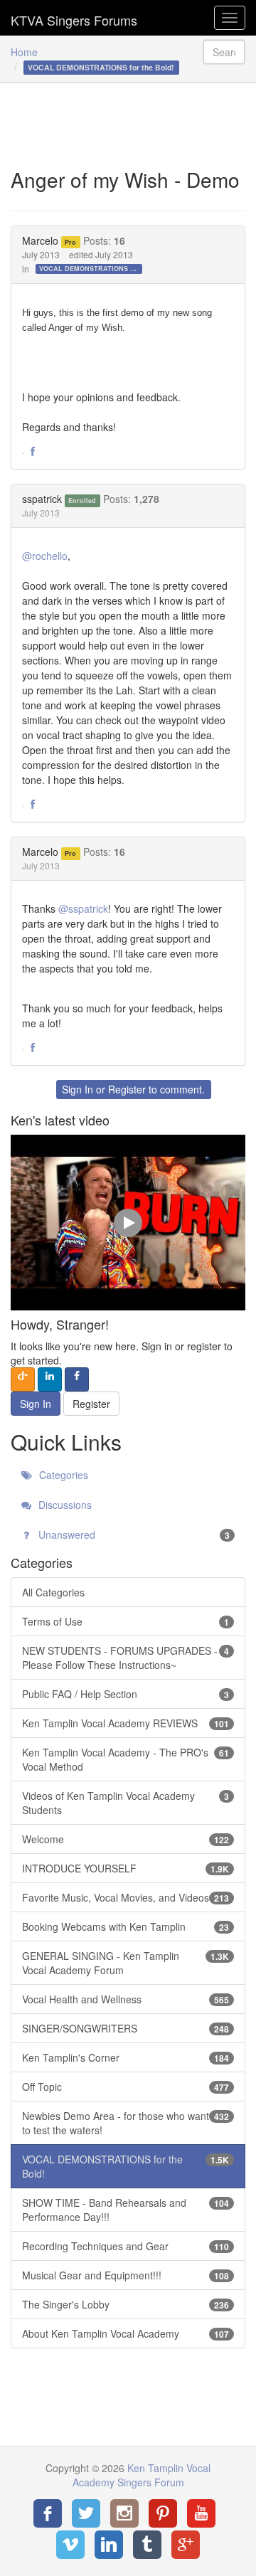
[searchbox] (224, 52)
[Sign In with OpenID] (23, 1379)
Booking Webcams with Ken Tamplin (126, 1926)
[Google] (186, 2545)
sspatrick (42, 499)
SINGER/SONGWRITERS (126, 2028)
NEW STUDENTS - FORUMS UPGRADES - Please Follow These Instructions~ (126, 1658)
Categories (62, 1475)
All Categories (53, 1592)
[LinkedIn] (109, 2545)
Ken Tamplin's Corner (126, 2057)
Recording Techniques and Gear (126, 2246)
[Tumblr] (147, 2545)
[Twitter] (86, 2513)
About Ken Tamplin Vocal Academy (126, 2333)
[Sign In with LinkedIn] (50, 1379)
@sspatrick (83, 908)
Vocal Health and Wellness (126, 1999)
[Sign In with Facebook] (77, 1379)
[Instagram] (124, 2513)
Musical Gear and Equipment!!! (126, 2275)
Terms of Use (126, 1621)
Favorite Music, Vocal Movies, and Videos (126, 1897)
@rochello (45, 556)
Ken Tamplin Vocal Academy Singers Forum (74, 18)
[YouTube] (201, 2513)
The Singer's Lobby (126, 2304)
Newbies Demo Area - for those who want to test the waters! (126, 2123)
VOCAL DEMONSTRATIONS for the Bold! (91, 269)
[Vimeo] (70, 2545)
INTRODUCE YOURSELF (126, 1868)
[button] (33, 452)
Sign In (78, 1089)
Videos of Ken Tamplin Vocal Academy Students (126, 1803)
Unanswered (133, 1535)
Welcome (126, 1839)
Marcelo (40, 240)
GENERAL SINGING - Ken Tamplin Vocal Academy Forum (126, 1963)
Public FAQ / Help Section (126, 1694)
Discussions (64, 1505)
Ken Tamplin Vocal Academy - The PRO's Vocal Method (126, 1759)
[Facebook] (48, 2513)
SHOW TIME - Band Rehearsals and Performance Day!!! (126, 2210)
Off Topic (126, 2087)
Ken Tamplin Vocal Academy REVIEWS (126, 1723)
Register (127, 1089)
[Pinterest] (163, 2513)
